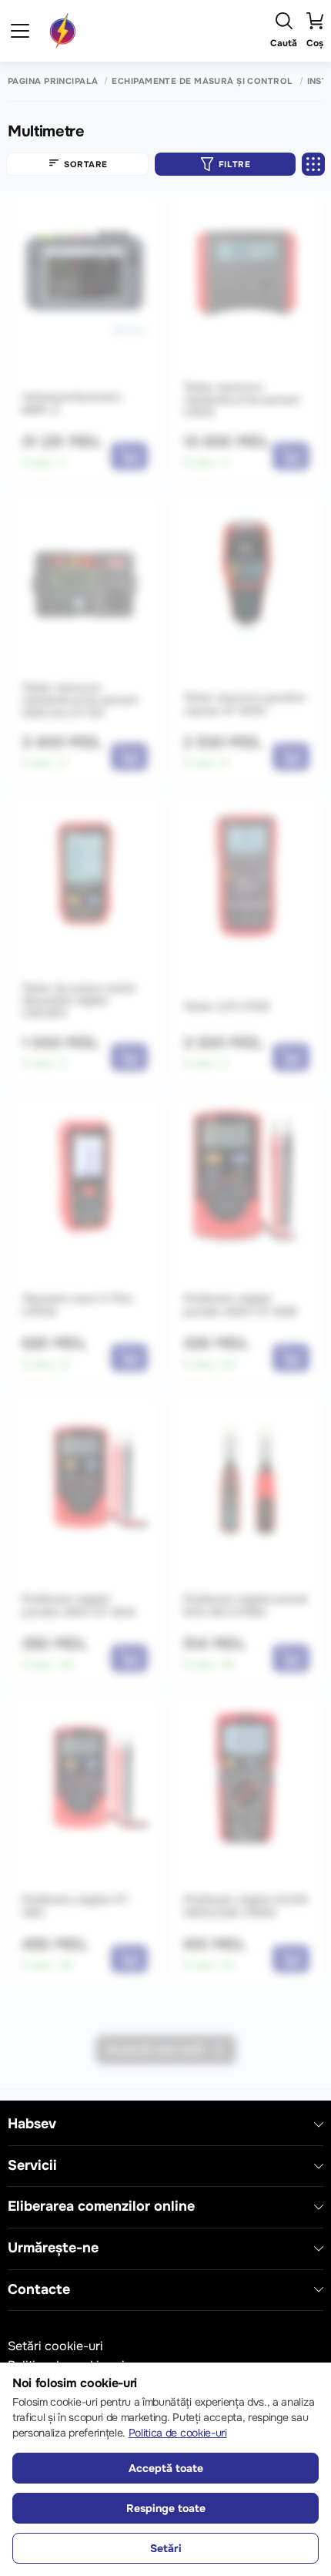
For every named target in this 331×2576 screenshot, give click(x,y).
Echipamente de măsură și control (202, 81)
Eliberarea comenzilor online (101, 2207)
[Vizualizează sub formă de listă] (313, 164)
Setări (166, 2548)
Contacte (39, 2290)
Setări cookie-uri (55, 2346)
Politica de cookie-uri (178, 2433)
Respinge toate (166, 2508)
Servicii (32, 2166)
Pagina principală (53, 81)
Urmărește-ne (53, 2248)
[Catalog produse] (20, 31)
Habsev (32, 2124)
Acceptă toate (166, 2468)
